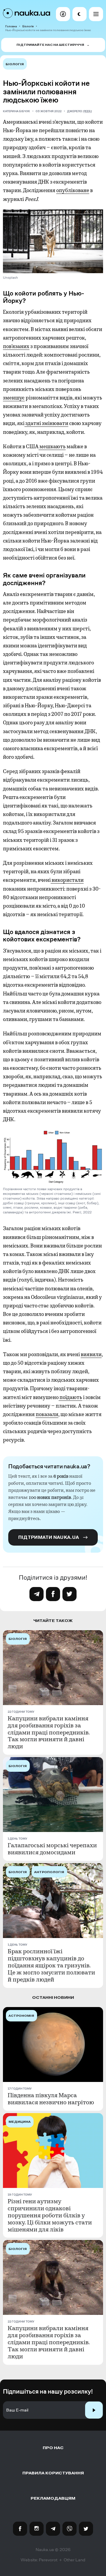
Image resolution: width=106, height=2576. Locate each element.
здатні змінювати (46, 423)
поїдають (70, 1397)
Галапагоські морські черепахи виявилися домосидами (52, 1849)
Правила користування (53, 2473)
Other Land (74, 2560)
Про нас (53, 2448)
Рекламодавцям (53, 2498)
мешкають (52, 446)
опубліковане (73, 190)
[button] (63, 14)
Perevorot (48, 2560)
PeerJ (88, 111)
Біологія (28, 26)
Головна (11, 26)
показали (47, 1414)
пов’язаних (16, 346)
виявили (91, 1354)
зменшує (14, 398)
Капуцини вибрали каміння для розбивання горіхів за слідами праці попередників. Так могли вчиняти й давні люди (49, 1733)
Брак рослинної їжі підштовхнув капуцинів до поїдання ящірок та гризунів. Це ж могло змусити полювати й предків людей (51, 1966)
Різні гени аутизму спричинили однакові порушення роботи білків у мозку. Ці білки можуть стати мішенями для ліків (50, 2216)
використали (67, 880)
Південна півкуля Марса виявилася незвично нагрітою (51, 2099)
